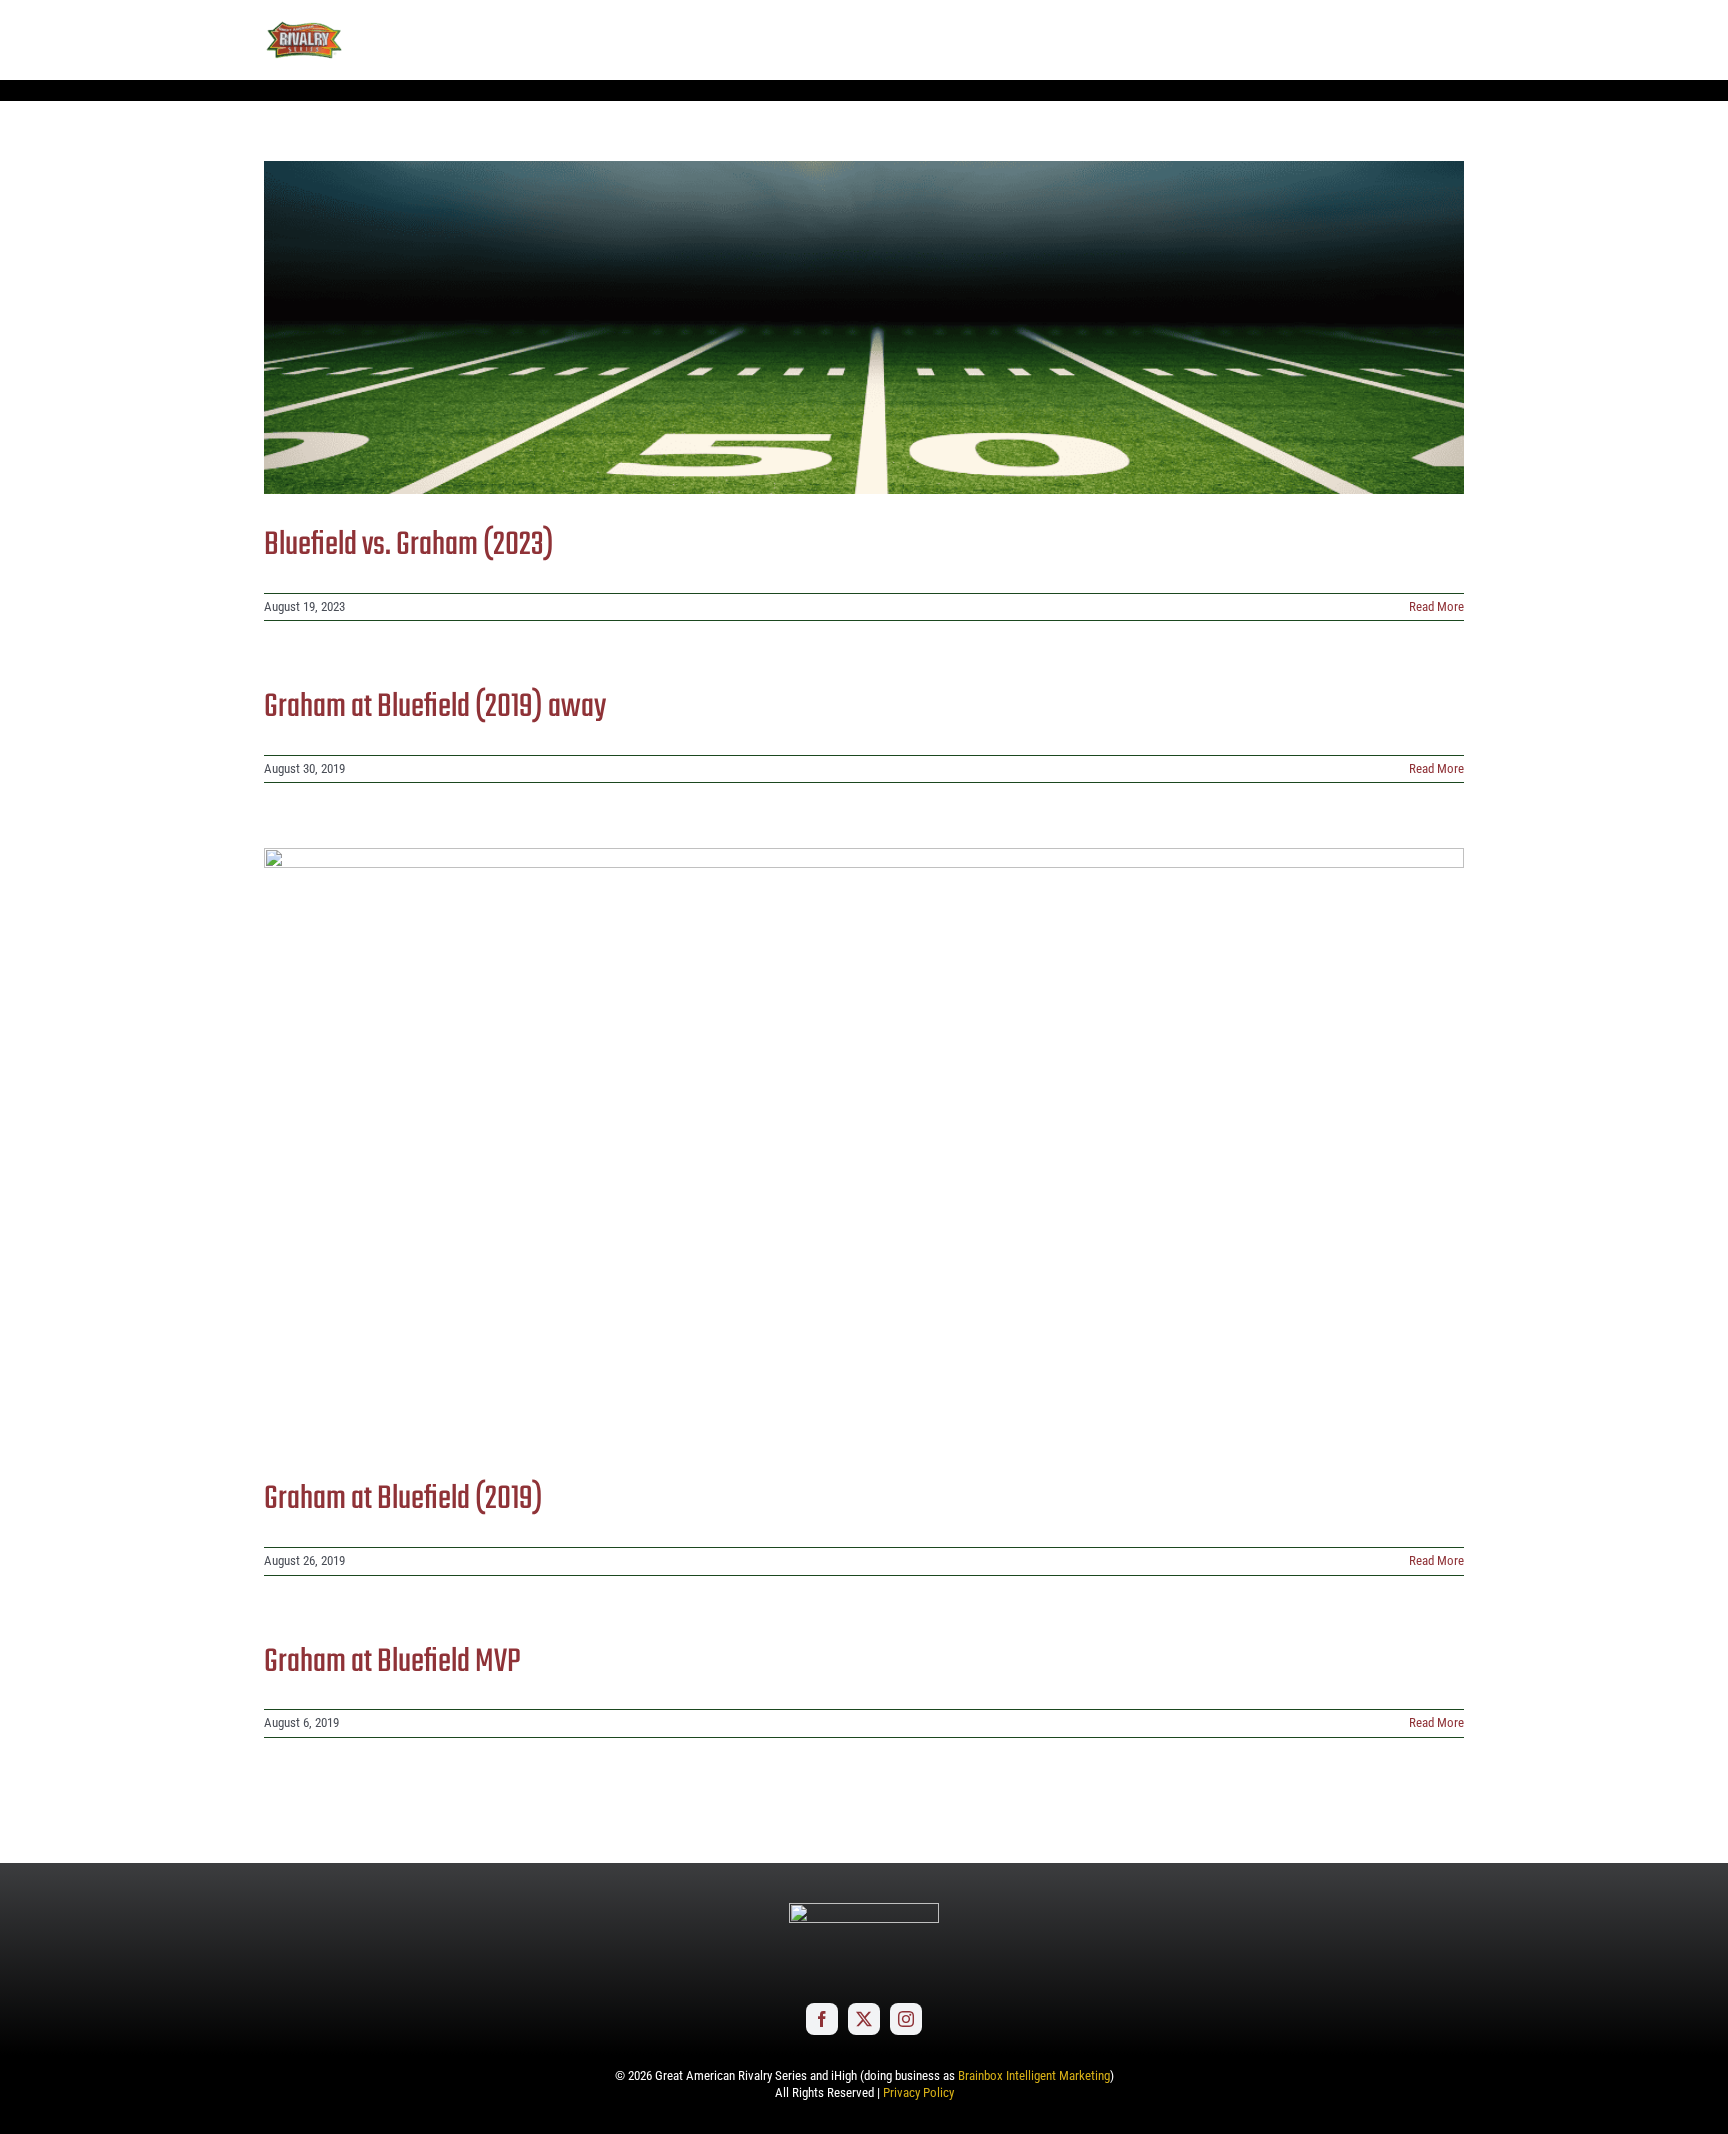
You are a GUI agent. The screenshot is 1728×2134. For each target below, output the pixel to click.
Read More (1436, 606)
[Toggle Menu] (1449, 40)
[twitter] (864, 2019)
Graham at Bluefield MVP (392, 1662)
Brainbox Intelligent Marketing (1034, 2075)
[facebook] (822, 2019)
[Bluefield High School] (864, 327)
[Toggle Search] (1393, 39)
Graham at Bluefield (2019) (403, 1499)
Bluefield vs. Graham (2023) (409, 545)
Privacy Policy (918, 2092)
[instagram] (906, 2019)
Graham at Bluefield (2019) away (435, 707)
